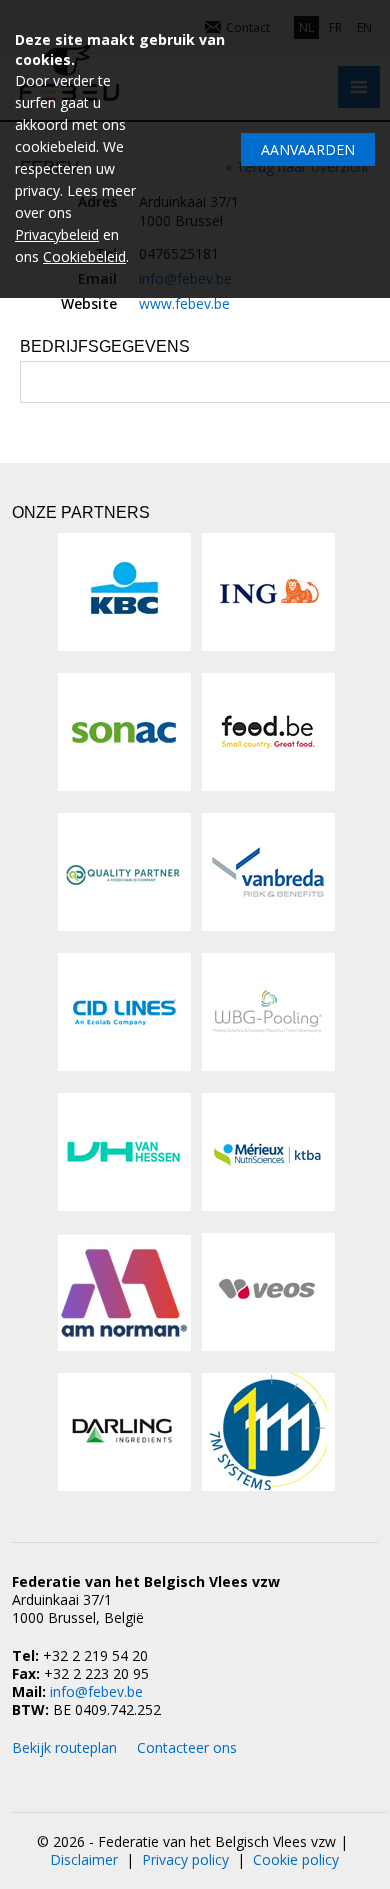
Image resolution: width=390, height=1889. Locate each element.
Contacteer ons (187, 1747)
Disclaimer (84, 1859)
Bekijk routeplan (64, 1747)
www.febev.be (184, 303)
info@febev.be (96, 1691)
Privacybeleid (57, 234)
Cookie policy (296, 1859)
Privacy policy (185, 1859)
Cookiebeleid (84, 256)
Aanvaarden (308, 149)
